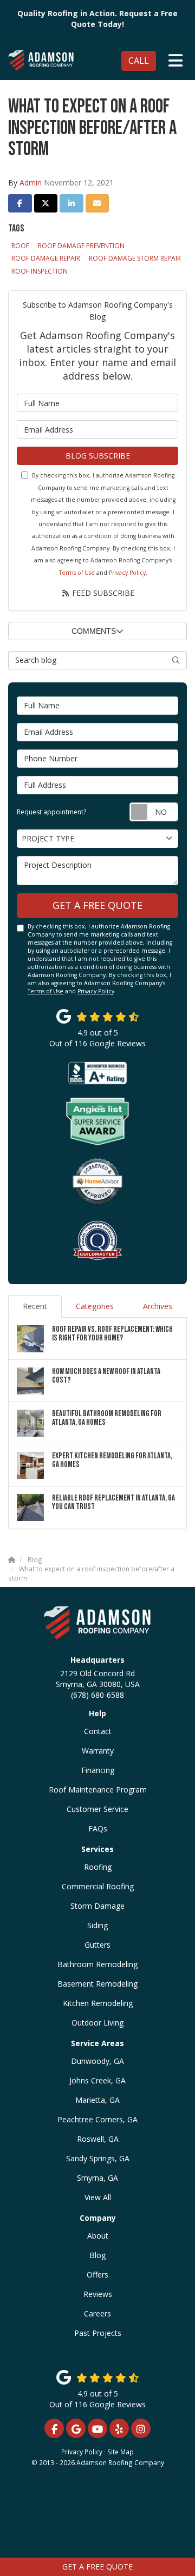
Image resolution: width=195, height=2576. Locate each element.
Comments (94, 631)
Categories (95, 1306)
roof (20, 246)
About (98, 2236)
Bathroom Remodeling (97, 1964)
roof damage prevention (81, 246)
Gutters (97, 1945)
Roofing (98, 1867)
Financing (98, 1770)
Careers (97, 2313)
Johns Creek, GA (97, 2080)
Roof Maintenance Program (98, 1790)
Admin (31, 182)
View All (98, 2197)
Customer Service (97, 1809)
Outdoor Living (97, 2023)
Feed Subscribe (102, 593)
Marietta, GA (97, 2100)
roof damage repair (46, 258)
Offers (97, 2275)
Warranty (98, 1751)
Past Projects (98, 2333)
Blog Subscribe (98, 456)
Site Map (121, 2452)
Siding (97, 1925)
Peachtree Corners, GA (97, 2119)
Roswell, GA (98, 2139)
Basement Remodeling (97, 1984)
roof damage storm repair (135, 258)
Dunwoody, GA (97, 2061)
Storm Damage (97, 1906)
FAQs (98, 1828)
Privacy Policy (127, 573)
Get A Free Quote (97, 905)
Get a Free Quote (97, 2567)
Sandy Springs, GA (98, 2158)
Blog (97, 2255)
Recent (35, 1306)
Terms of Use (77, 573)
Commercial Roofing (98, 1886)
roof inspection (40, 271)
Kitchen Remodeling (98, 2003)
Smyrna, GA (97, 2178)
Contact (98, 1731)
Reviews (98, 2294)
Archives (158, 1306)
